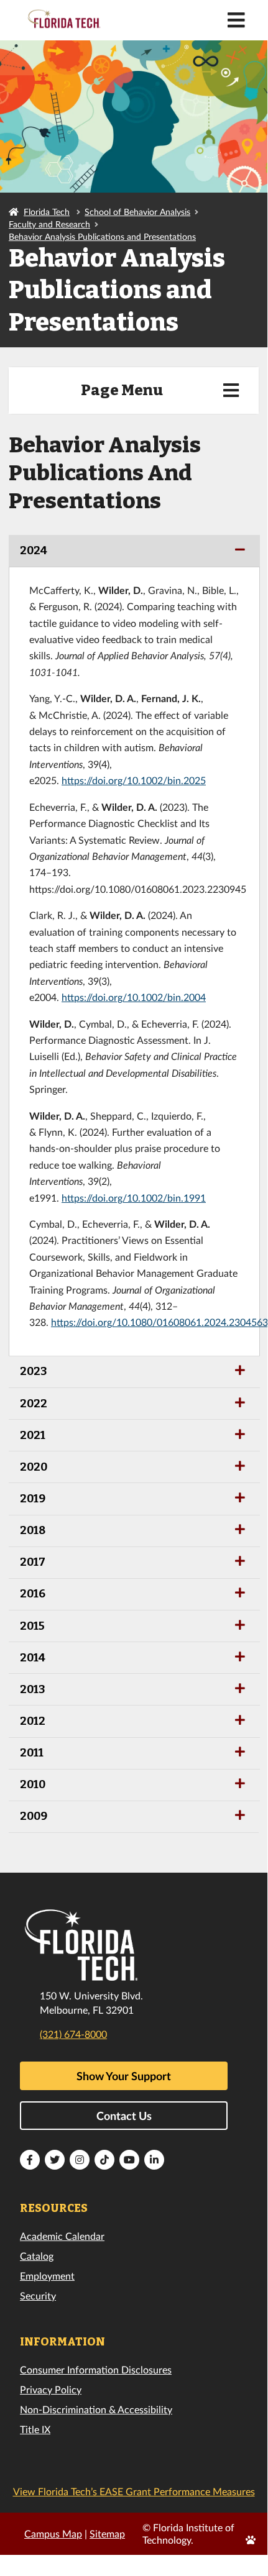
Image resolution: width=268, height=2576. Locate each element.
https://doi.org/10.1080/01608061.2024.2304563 (159, 1322)
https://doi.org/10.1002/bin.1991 (134, 1198)
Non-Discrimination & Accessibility (96, 2409)
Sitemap (107, 2533)
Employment (47, 2276)
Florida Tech (47, 212)
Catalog (37, 2256)
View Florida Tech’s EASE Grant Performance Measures (134, 2491)
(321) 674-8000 (73, 2034)
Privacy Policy (51, 2389)
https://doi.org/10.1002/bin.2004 (134, 997)
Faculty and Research (49, 224)
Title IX (35, 2429)
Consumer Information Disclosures (96, 2369)
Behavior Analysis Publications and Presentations (102, 236)
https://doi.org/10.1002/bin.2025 (134, 780)
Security (38, 2295)
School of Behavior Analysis (137, 212)
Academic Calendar (62, 2236)
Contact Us (124, 2116)
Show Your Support (124, 2076)
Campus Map (53, 2533)
